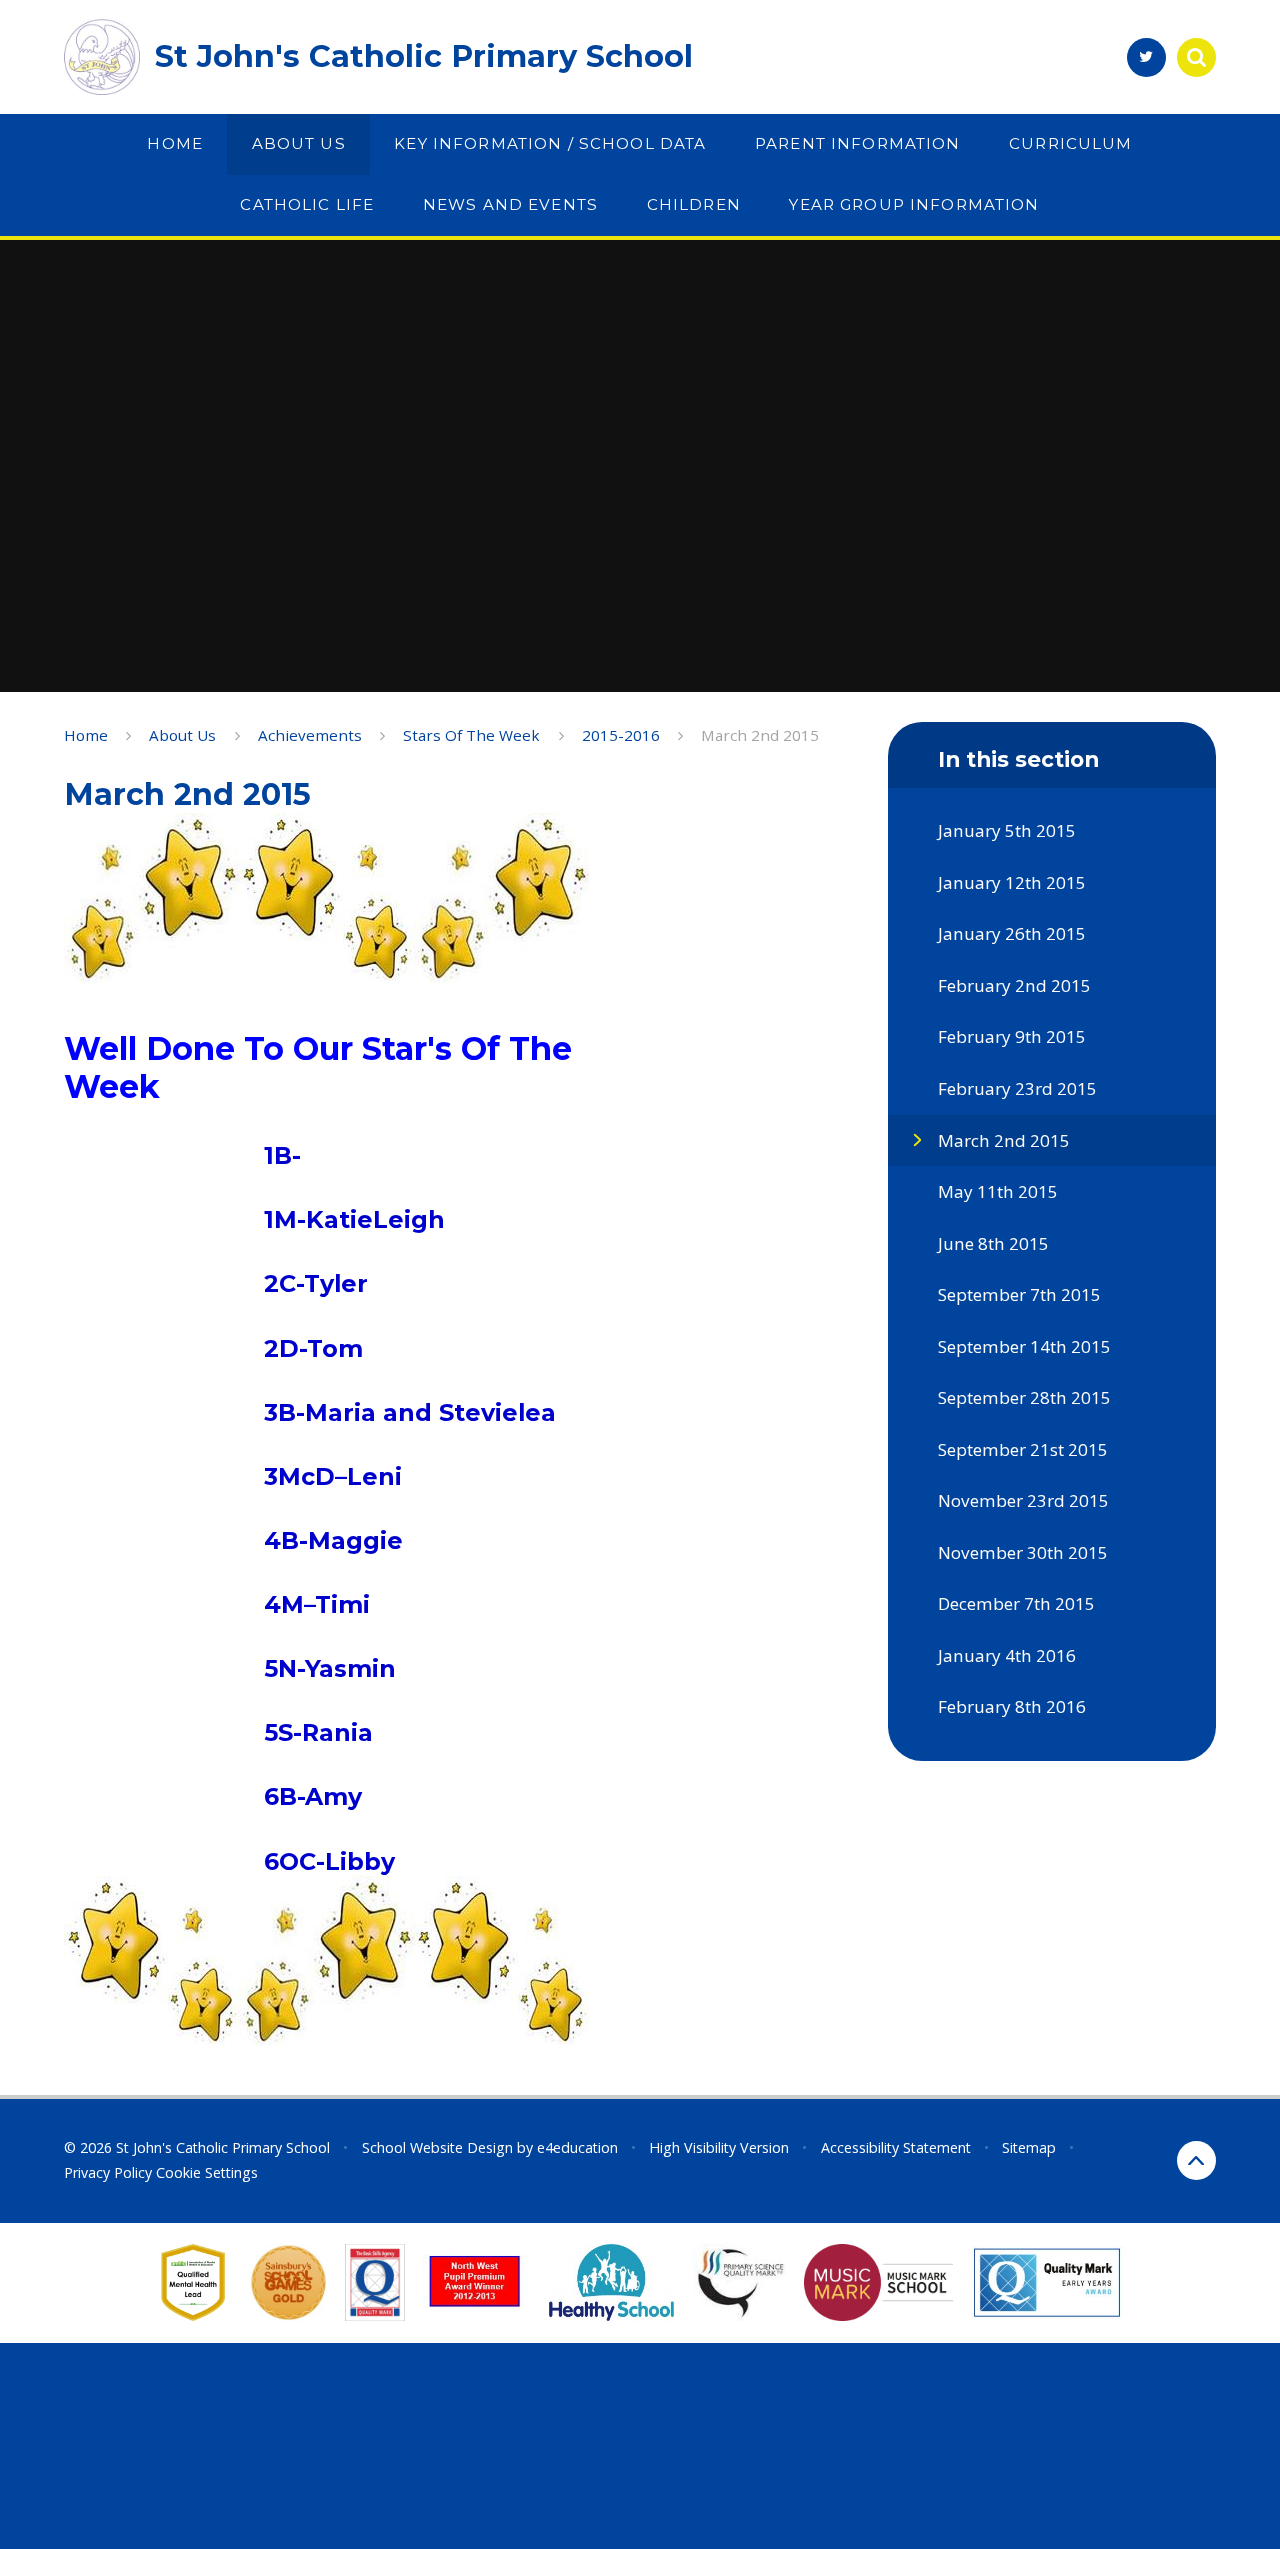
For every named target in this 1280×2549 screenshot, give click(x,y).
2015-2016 (621, 735)
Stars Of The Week (471, 735)
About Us (182, 735)
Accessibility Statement (896, 2147)
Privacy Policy (108, 2172)
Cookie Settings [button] (207, 2172)
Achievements (310, 735)
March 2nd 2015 (760, 735)
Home (86, 735)
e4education (577, 2147)
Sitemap (1029, 2147)
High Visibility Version (719, 2147)
